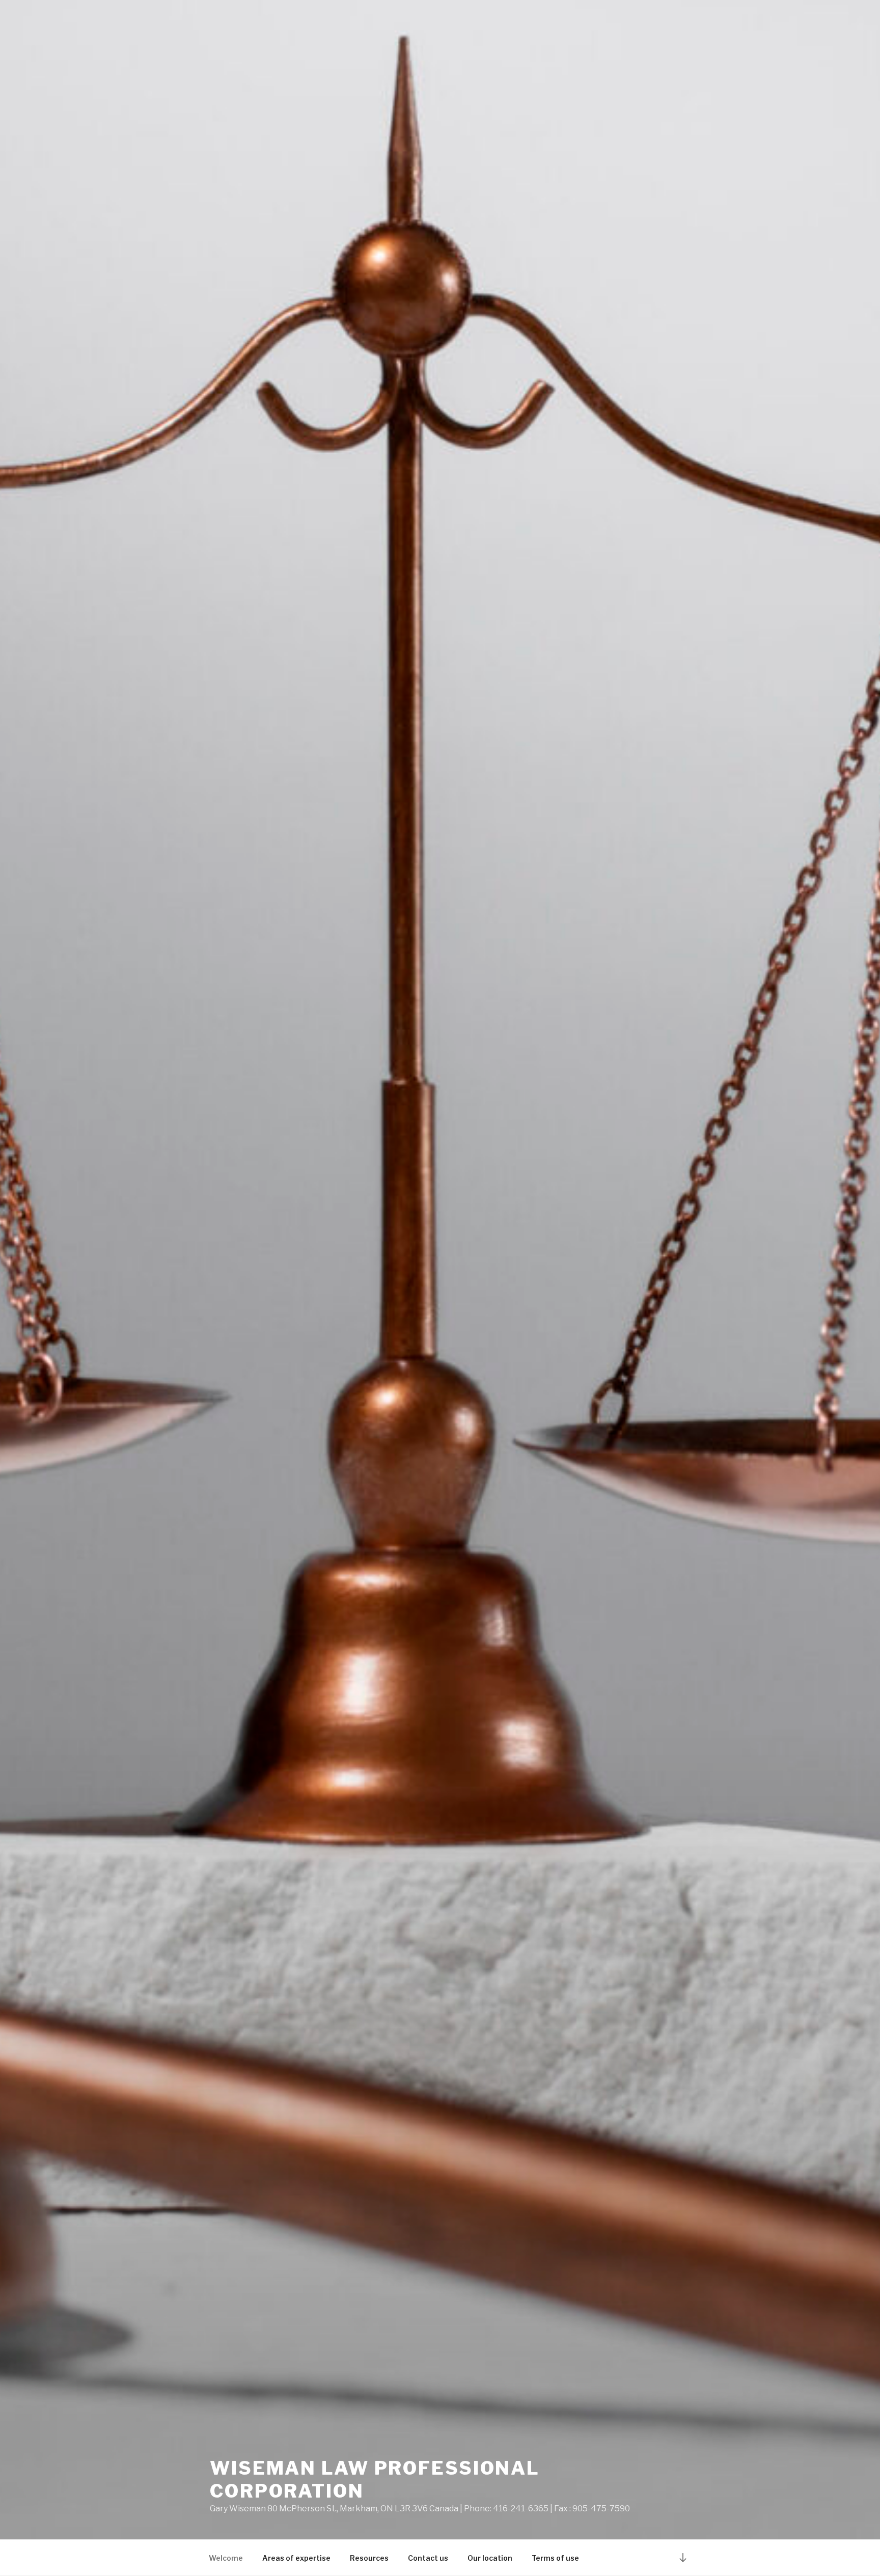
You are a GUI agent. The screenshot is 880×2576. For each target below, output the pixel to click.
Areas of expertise (296, 2558)
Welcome (226, 2558)
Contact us (428, 2558)
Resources (369, 2558)
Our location (490, 2558)
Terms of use (555, 2558)
